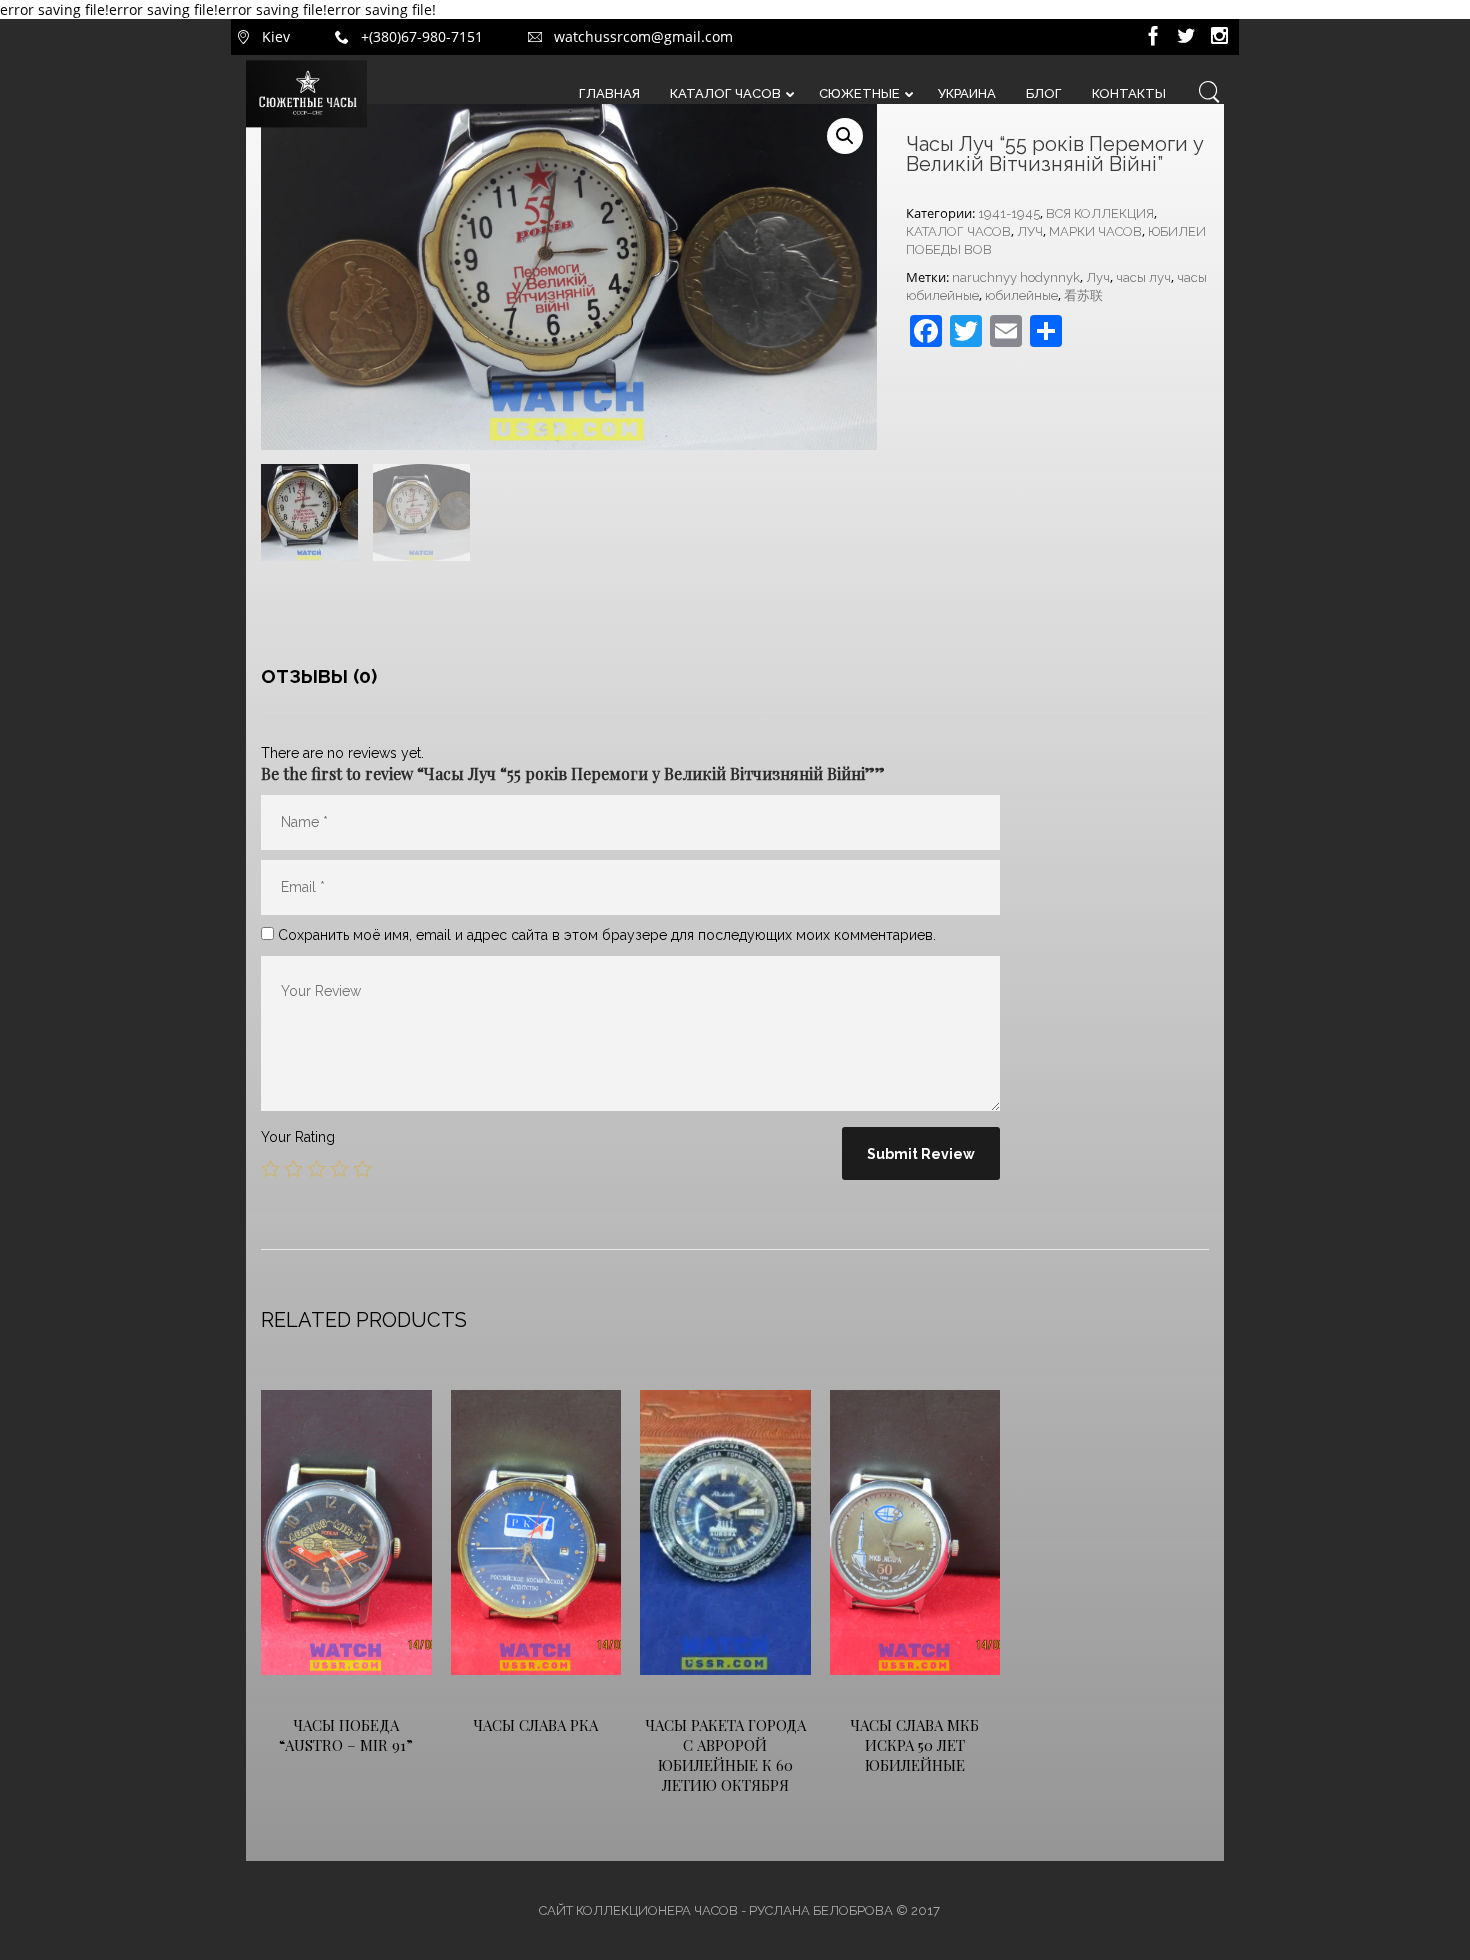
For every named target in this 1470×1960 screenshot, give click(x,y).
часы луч (1143, 277)
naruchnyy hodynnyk (1016, 277)
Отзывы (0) (319, 676)
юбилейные (1021, 295)
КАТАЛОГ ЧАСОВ (958, 231)
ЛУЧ (1030, 231)
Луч (1098, 277)
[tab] (319, 675)
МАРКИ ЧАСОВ (1095, 231)
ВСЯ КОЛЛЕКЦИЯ (1100, 213)
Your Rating (298, 1137)
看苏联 (1083, 295)
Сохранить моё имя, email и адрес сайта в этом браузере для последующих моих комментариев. (607, 935)
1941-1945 (1009, 213)
